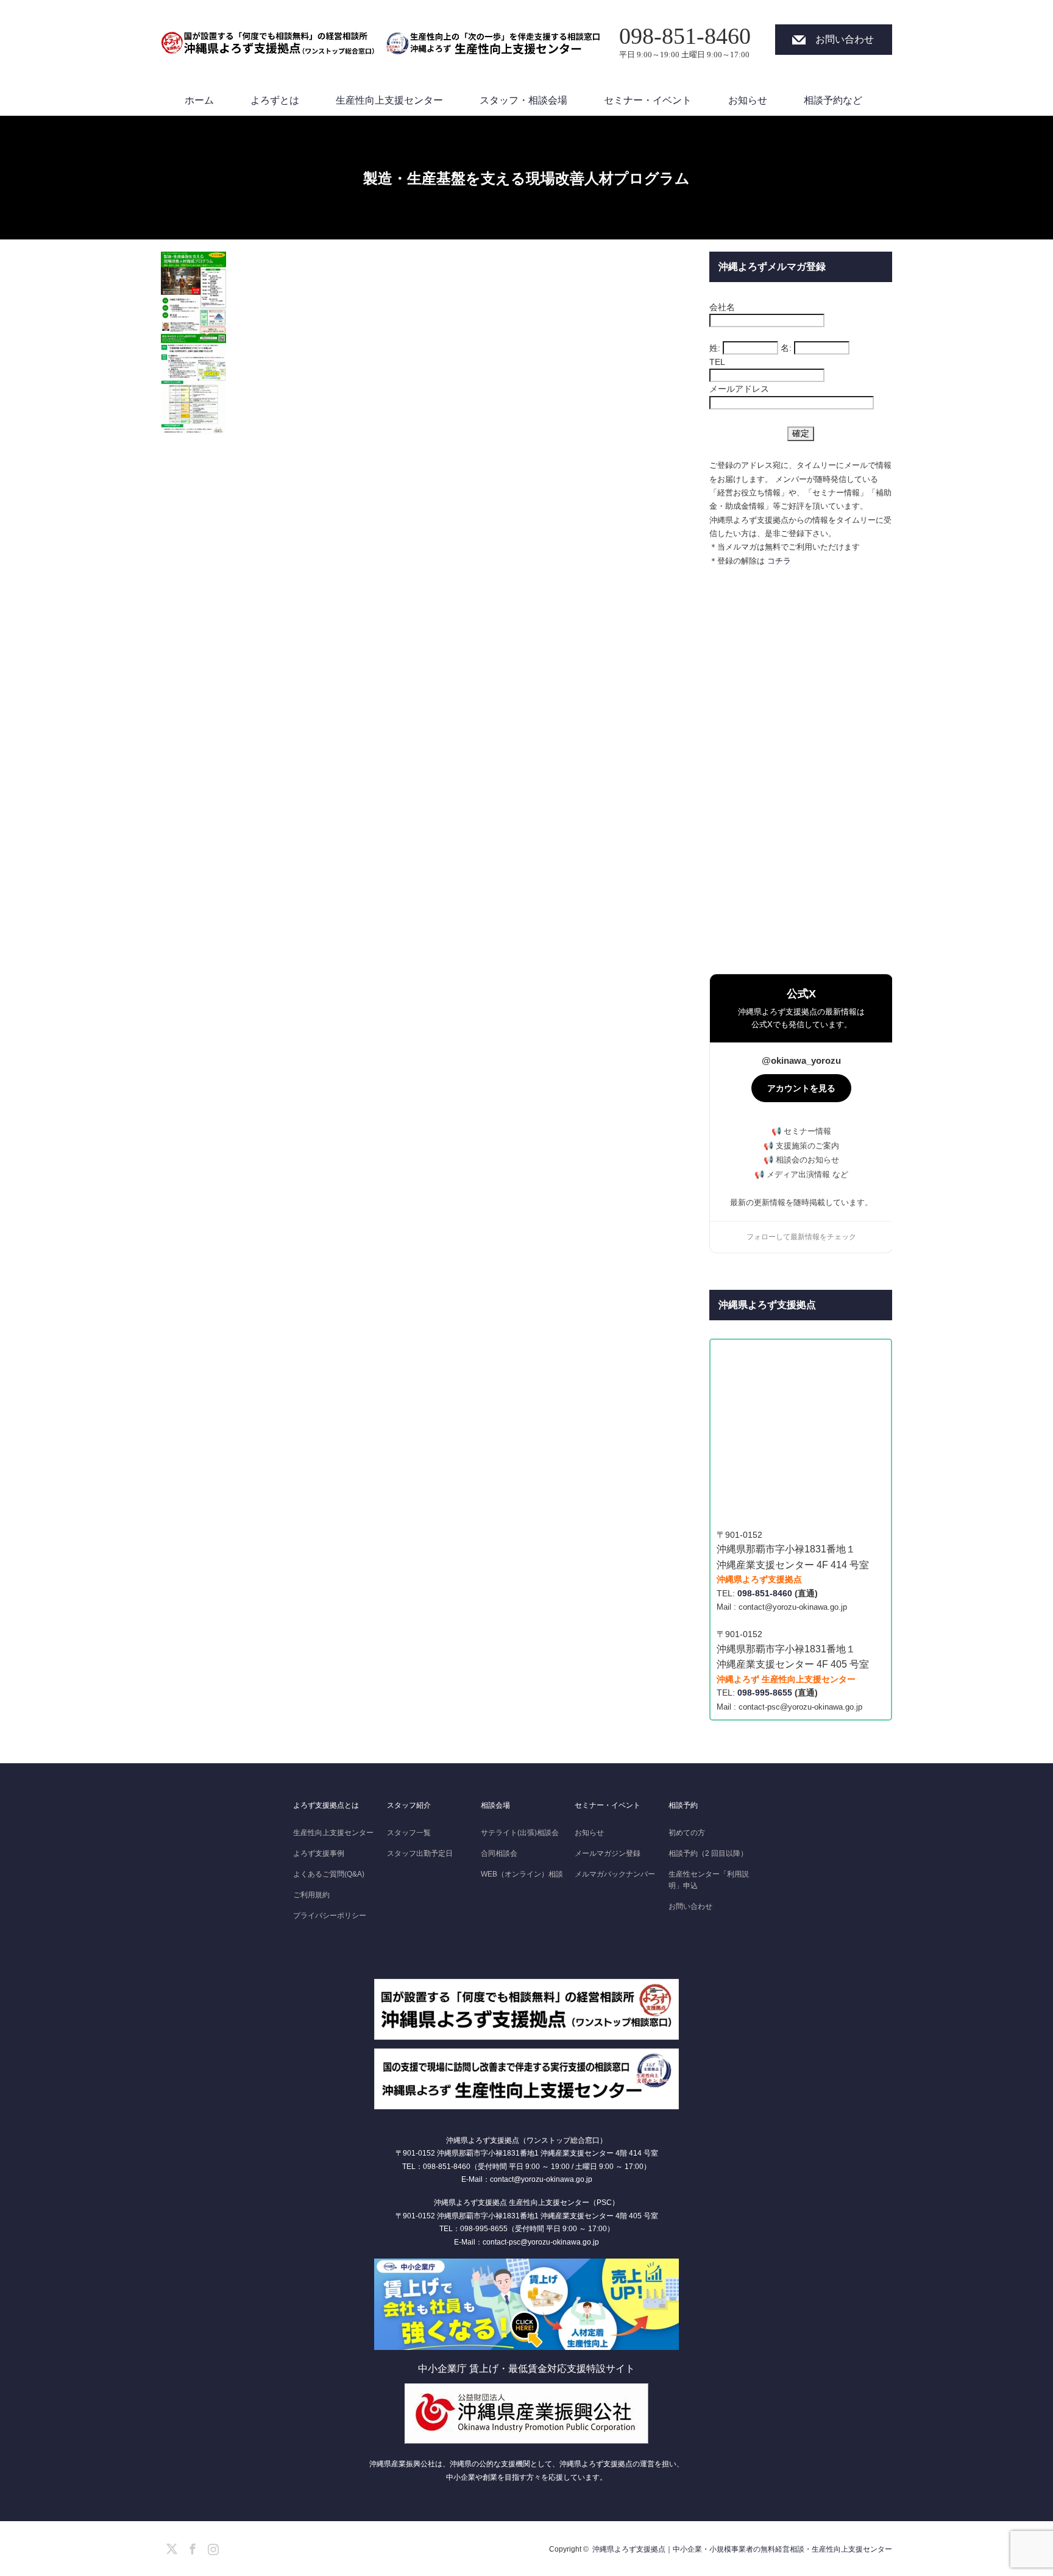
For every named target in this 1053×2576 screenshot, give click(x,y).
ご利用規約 (311, 1895)
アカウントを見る (801, 1088)
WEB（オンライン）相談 (522, 1874)
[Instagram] (211, 2547)
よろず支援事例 (319, 1853)
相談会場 (495, 1805)
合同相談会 (499, 1853)
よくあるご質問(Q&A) (329, 1874)
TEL (717, 362)
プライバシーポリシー (330, 1916)
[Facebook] (191, 2547)
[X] (170, 2547)
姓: (715, 348)
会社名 (722, 307)
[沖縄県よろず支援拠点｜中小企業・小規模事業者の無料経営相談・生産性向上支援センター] (268, 37)
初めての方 (687, 1833)
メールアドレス (739, 389)
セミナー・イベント (648, 100)
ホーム (199, 100)
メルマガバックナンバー (615, 1874)
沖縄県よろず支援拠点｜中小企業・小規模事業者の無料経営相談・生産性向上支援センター (742, 2549)
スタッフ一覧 (409, 1833)
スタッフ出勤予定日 (420, 1853)
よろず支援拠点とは (326, 1805)
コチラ (779, 561)
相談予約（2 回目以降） (708, 1853)
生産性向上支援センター (389, 100)
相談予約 (683, 1805)
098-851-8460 (765, 1593)
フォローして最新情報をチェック (801, 1237)
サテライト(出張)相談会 (520, 1833)
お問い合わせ (845, 39)
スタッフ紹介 (409, 1805)
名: (786, 348)
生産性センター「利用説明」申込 (709, 1880)
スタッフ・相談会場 (523, 100)
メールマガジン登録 (608, 1853)
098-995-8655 (765, 1693)
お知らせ (748, 100)
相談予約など (833, 100)
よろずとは (275, 100)
